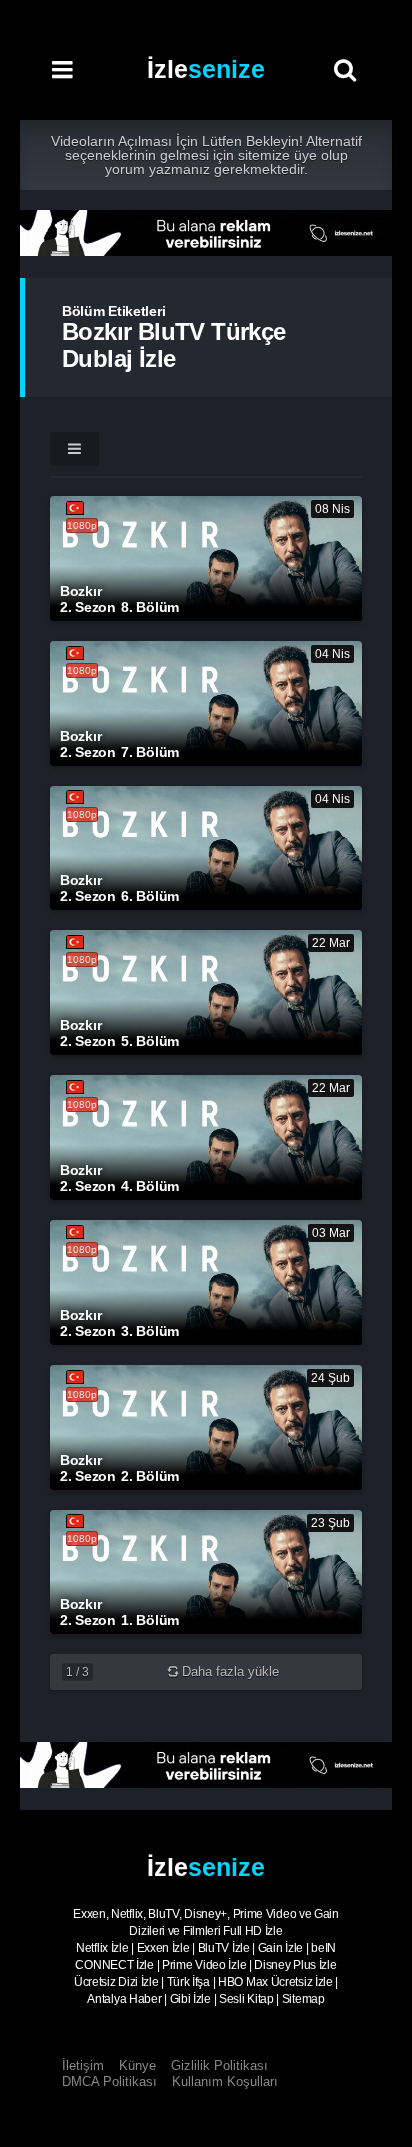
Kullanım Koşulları (225, 2081)
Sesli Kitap (246, 1999)
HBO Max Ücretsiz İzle (275, 1982)
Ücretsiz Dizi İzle (116, 1982)
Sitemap (303, 1999)
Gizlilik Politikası (219, 2065)
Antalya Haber (124, 1999)
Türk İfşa (188, 1982)
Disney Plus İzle (295, 1965)
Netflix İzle (102, 1948)
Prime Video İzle (204, 1965)
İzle (206, 69)
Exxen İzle (163, 1948)
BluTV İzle (224, 1948)
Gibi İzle (190, 1999)
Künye (137, 2065)
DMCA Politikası (109, 2081)
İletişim (83, 2065)
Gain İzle (280, 1948)
